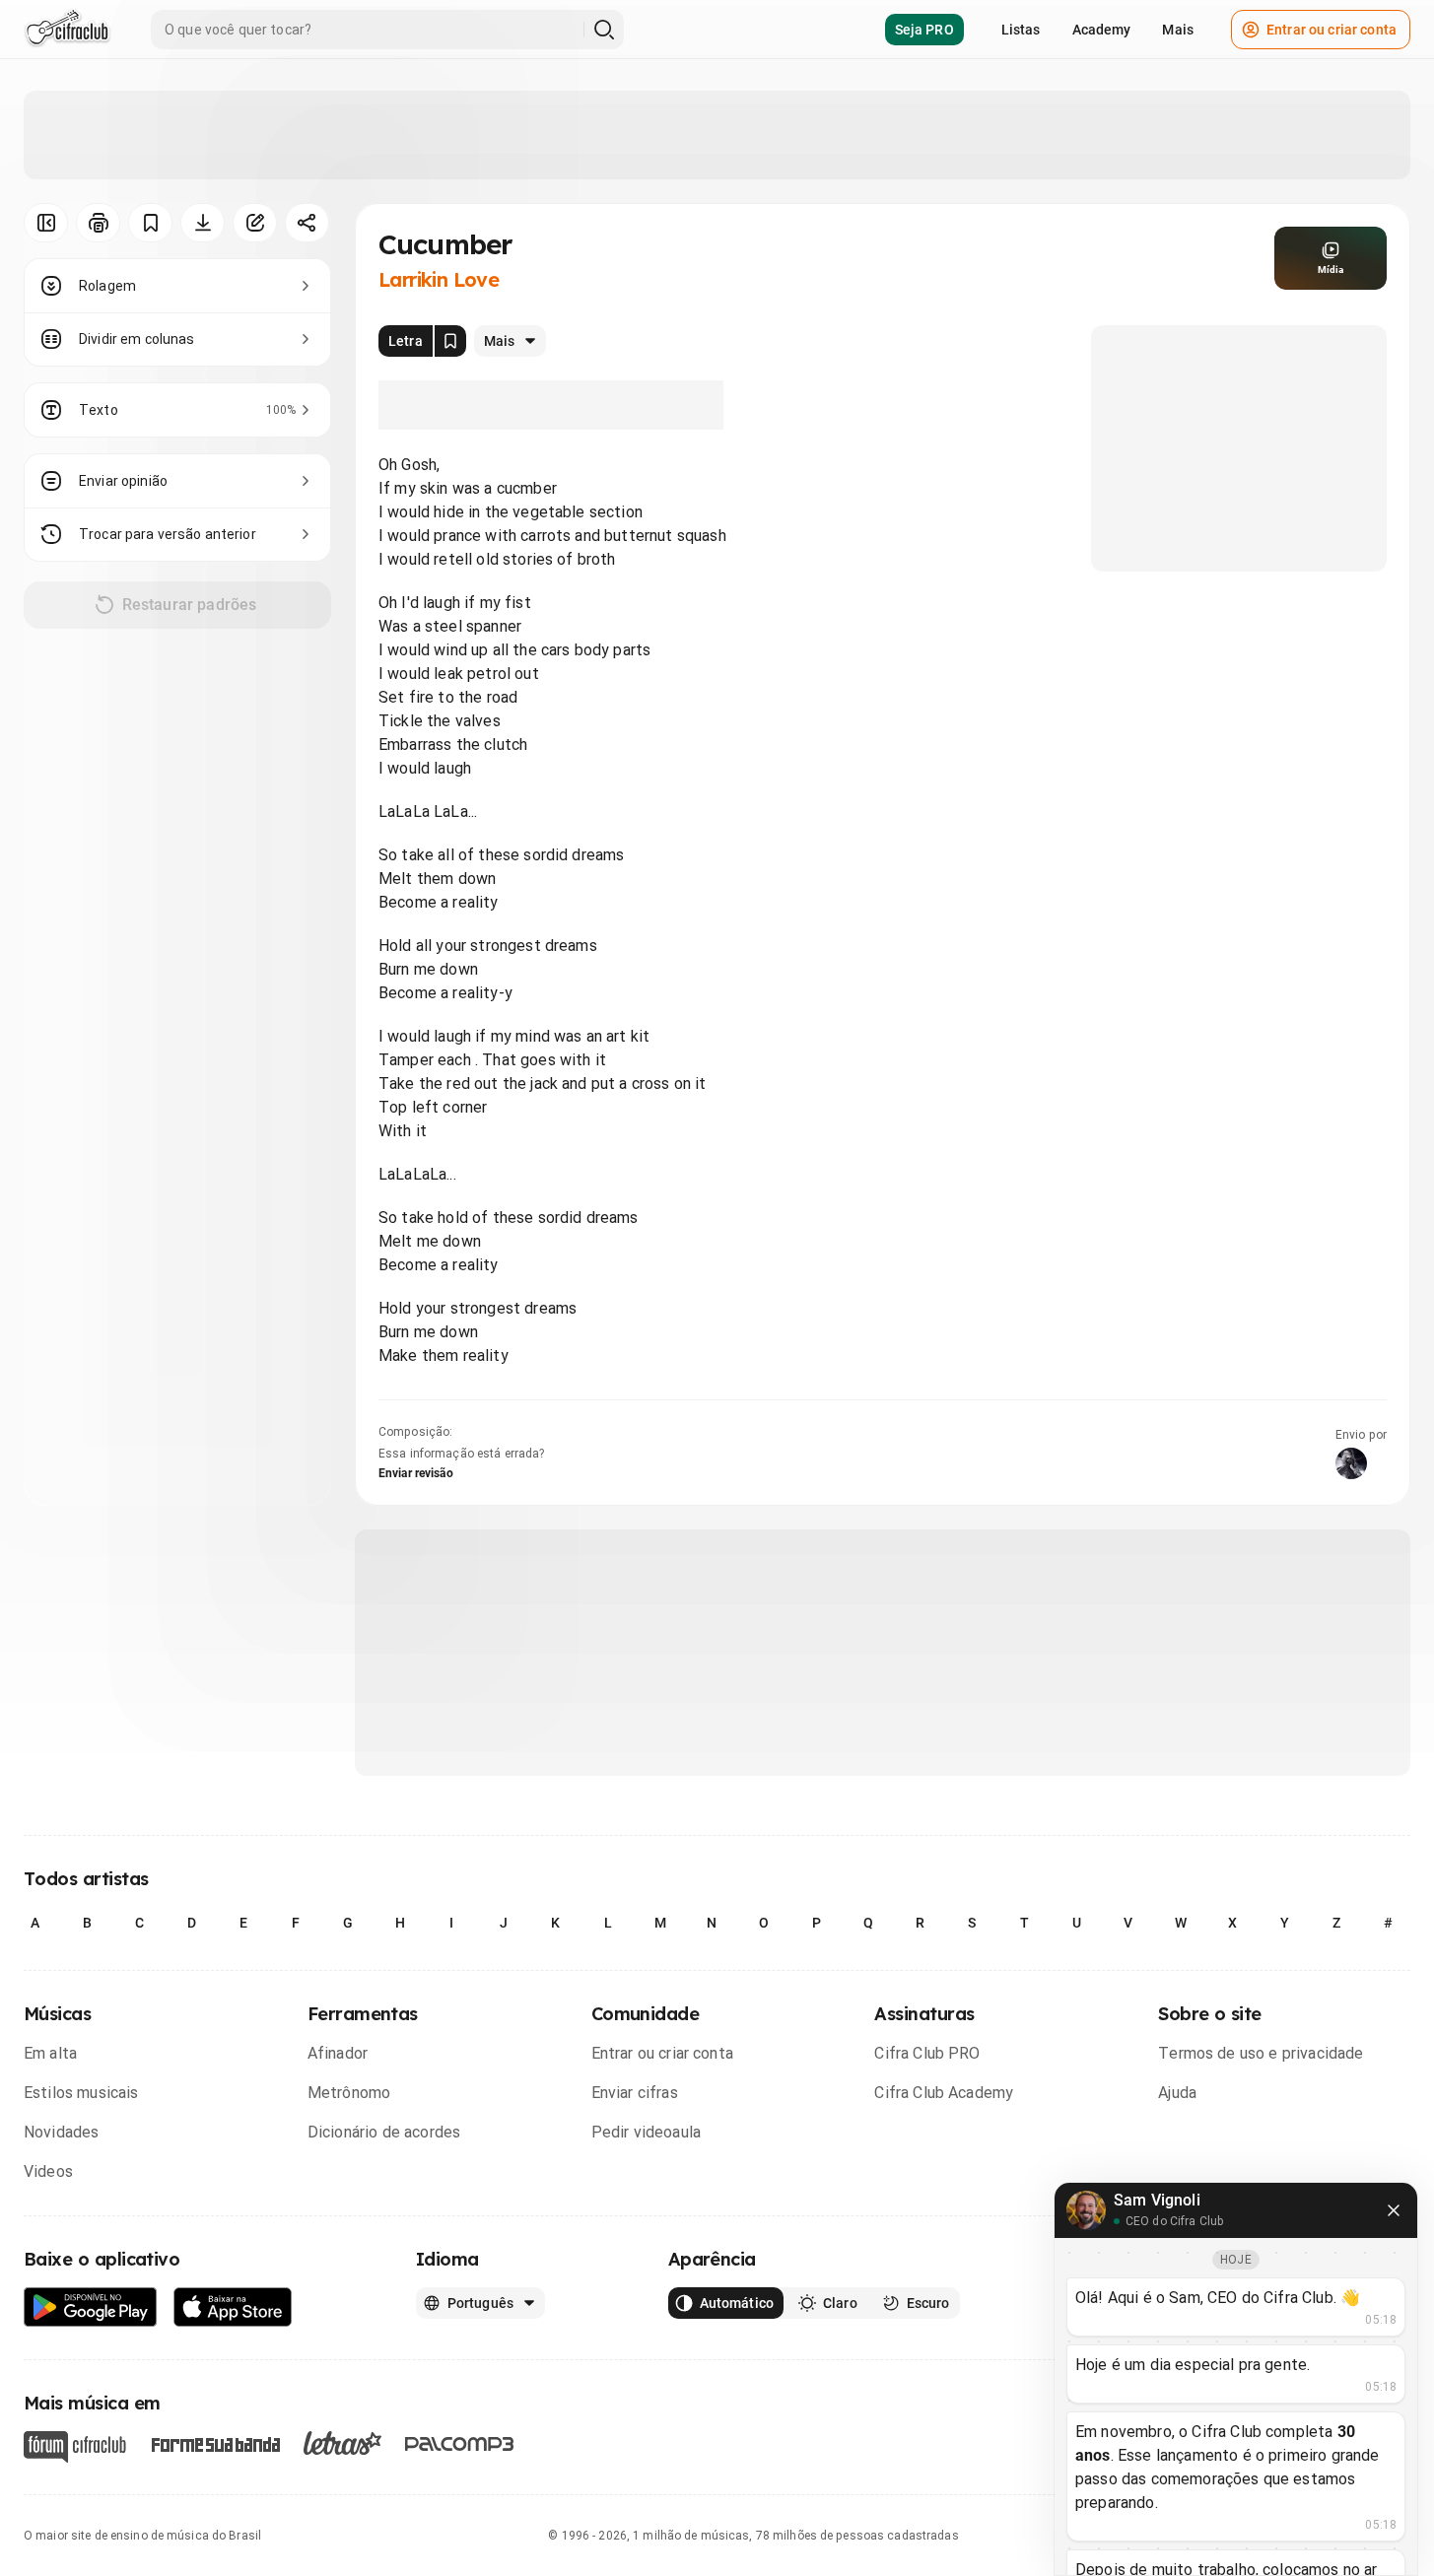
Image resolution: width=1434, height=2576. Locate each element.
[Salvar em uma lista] (150, 223)
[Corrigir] (255, 223)
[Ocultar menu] (46, 223)
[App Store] (233, 2307)
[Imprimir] (98, 223)
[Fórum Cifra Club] (75, 2447)
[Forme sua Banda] (215, 2443)
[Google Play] (91, 2307)
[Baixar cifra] (203, 223)
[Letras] (342, 2443)
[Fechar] (1394, 2210)
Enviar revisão (416, 1473)
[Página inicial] (68, 30)
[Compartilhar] (307, 223)
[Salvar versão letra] (450, 341)
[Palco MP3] (460, 2444)
